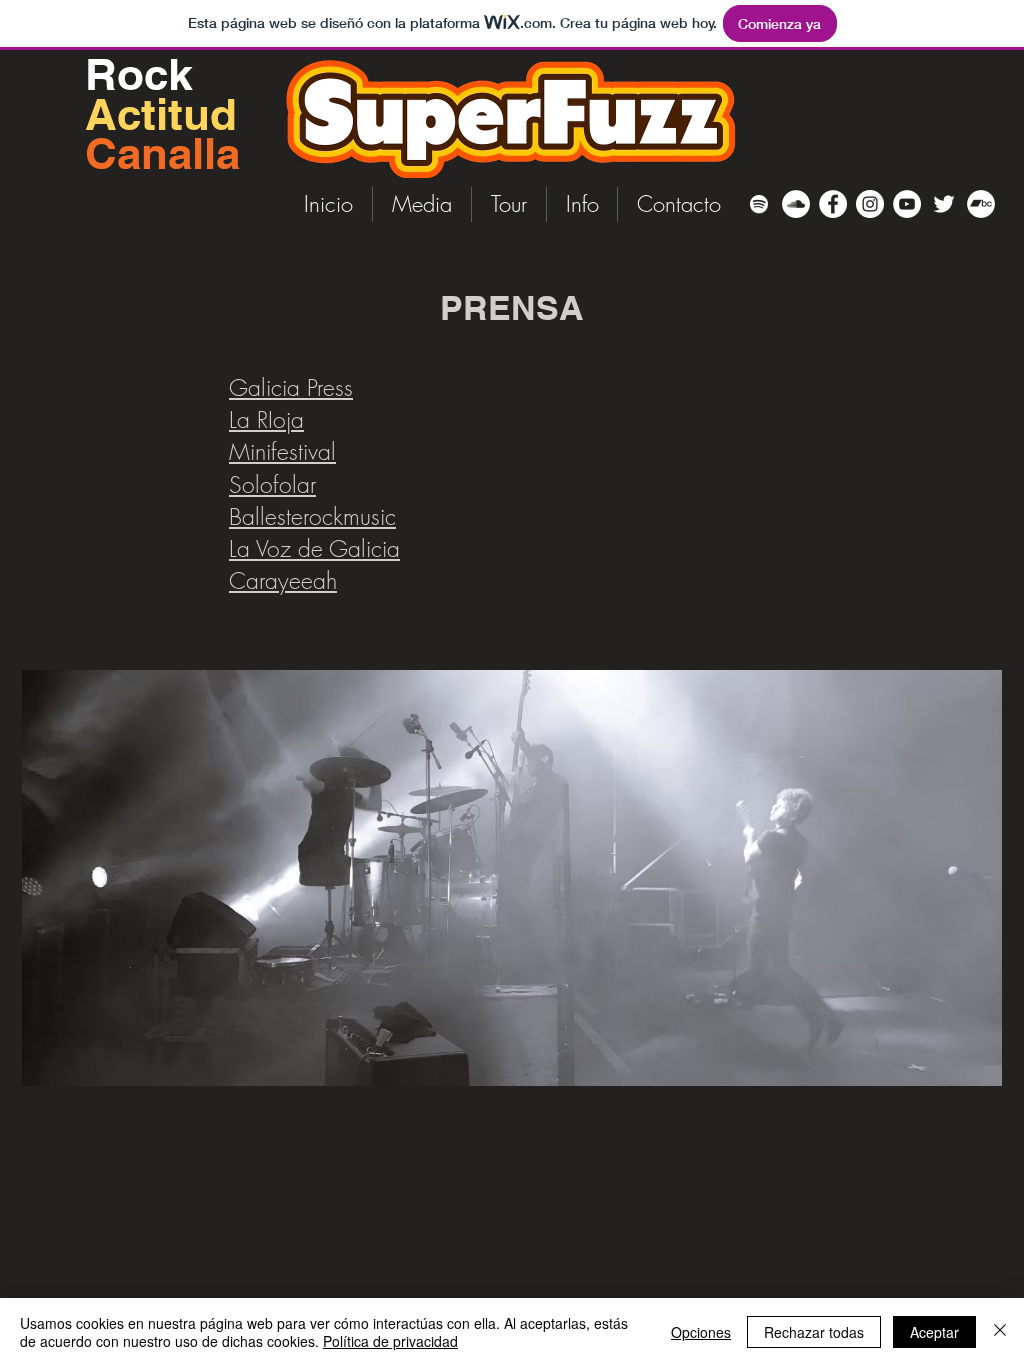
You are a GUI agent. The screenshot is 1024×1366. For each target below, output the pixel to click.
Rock (144, 74)
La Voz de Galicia (314, 548)
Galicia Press (291, 387)
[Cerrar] (1000, 1332)
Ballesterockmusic (312, 516)
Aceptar (934, 1332)
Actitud (161, 114)
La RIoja (266, 419)
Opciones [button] (701, 1332)
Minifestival (282, 451)
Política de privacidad (390, 1341)
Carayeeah (283, 580)
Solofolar (272, 484)
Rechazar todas (814, 1332)
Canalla (162, 153)
